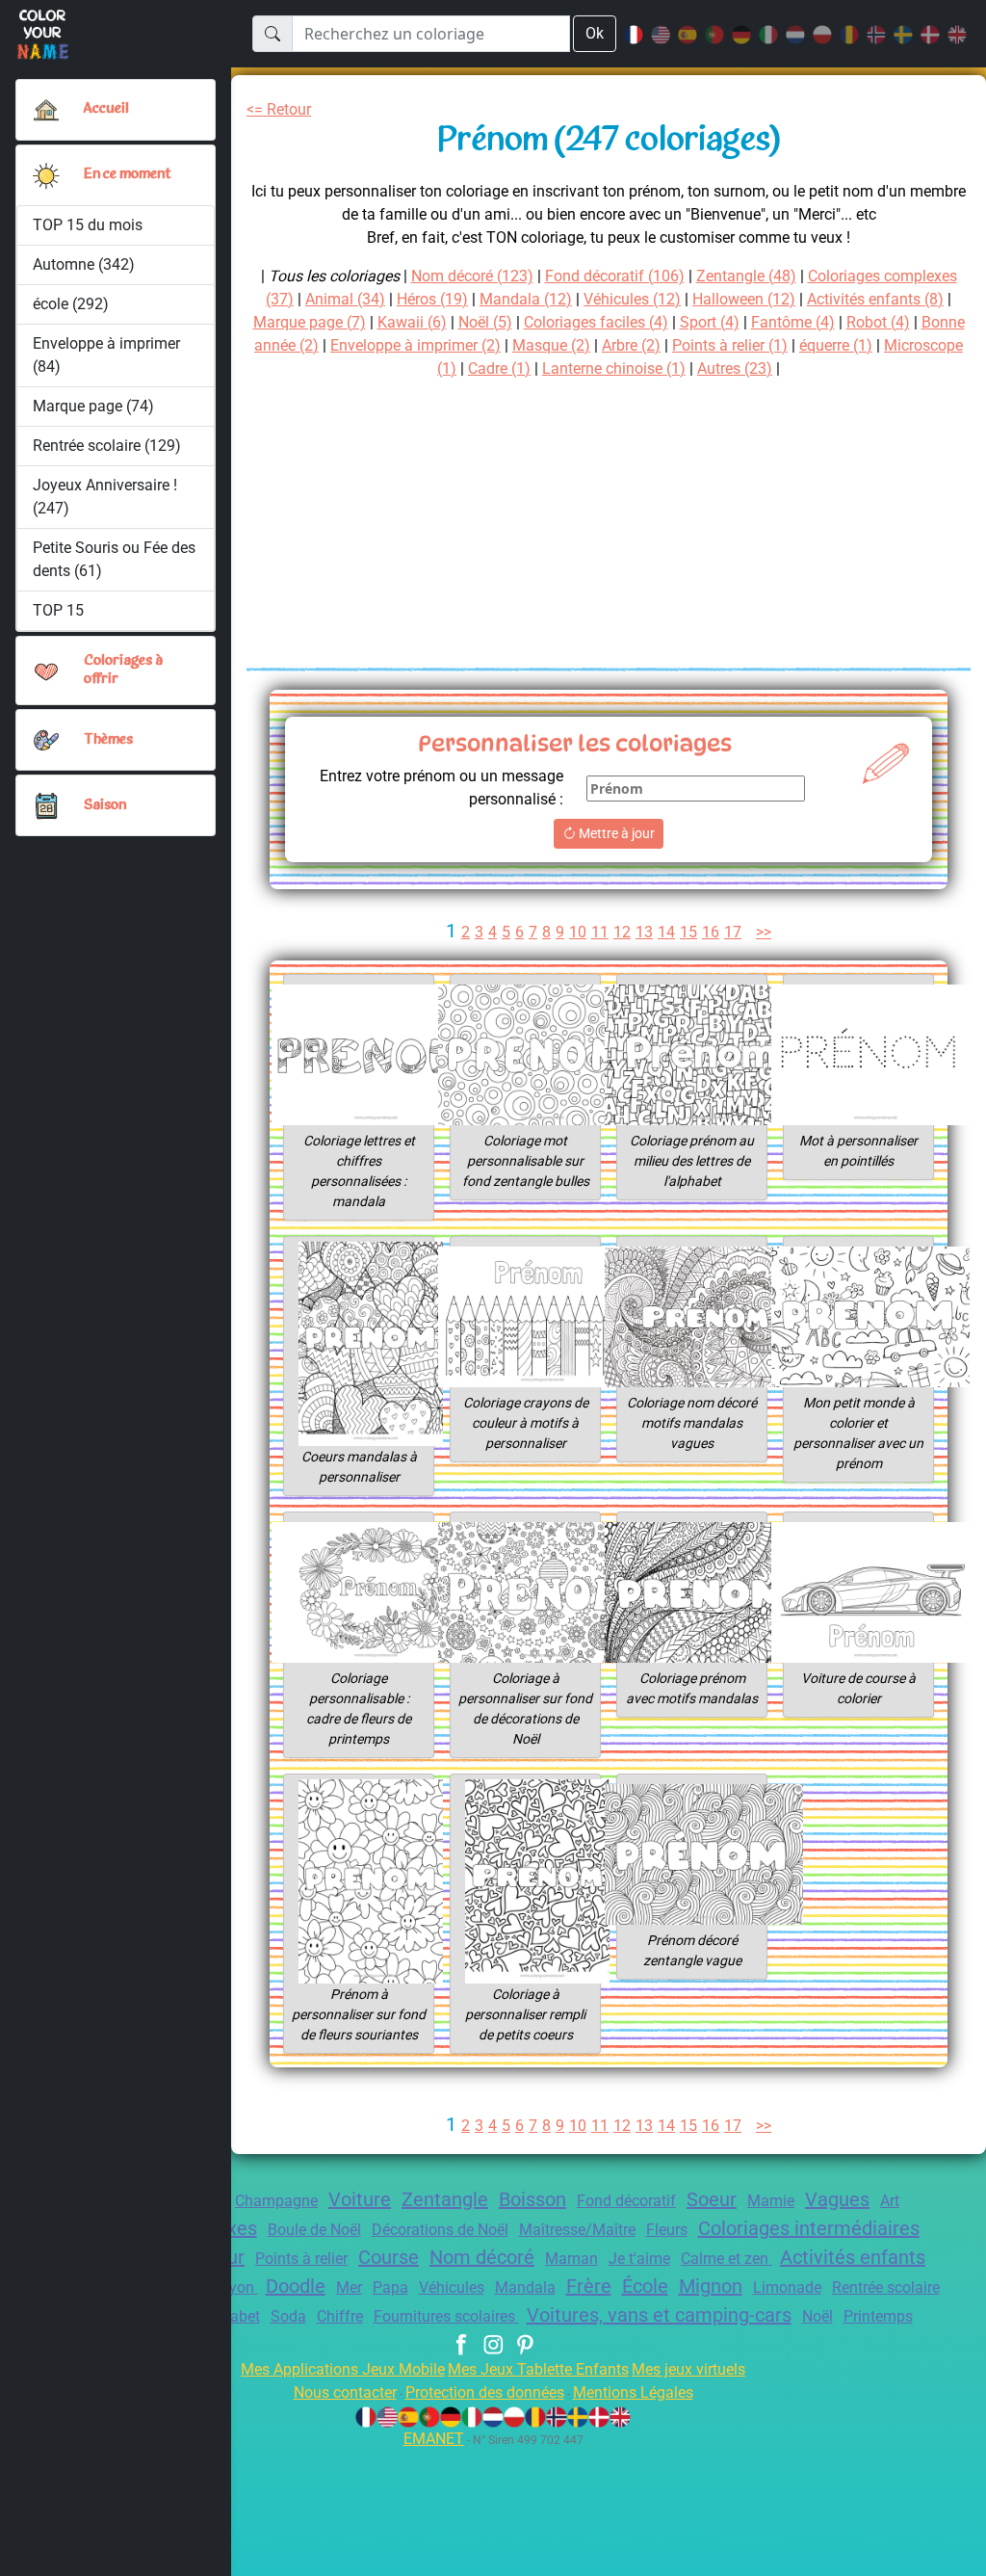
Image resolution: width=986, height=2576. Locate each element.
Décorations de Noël (440, 2230)
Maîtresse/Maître (577, 2230)
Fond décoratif (626, 2201)
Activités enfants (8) (875, 299)
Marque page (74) (93, 406)
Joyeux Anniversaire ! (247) (105, 497)
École (645, 2286)
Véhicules (452, 2287)
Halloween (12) (744, 299)
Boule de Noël (314, 2230)
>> (764, 932)
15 (688, 932)
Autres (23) (735, 368)
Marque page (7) (310, 322)
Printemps (878, 2316)
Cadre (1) (499, 368)
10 (578, 932)
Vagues (837, 2199)
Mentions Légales (633, 2392)
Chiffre (340, 2316)
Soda (288, 2316)
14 (666, 932)
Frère (589, 2286)
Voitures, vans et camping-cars (659, 2315)
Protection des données (485, 2392)
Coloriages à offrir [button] (123, 670)
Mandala (525, 2287)
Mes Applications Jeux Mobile (343, 2369)
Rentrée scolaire (886, 2287)
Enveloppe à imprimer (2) (415, 345)
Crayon (232, 2287)
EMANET (434, 2439)
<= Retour (279, 109)
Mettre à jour (615, 833)
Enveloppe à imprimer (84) (106, 355)
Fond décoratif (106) (615, 276)
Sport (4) (710, 322)
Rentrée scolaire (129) (107, 446)
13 (644, 932)
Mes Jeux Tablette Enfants (538, 2369)
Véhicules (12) (632, 299)
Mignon (711, 2286)
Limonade (787, 2287)
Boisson (532, 2199)
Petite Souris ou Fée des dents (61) (114, 559)
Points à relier (301, 2259)
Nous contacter (345, 2392)
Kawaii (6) (412, 322)
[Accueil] (46, 110)
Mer (349, 2287)
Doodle (296, 2286)
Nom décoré (482, 2257)
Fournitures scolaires (446, 2316)
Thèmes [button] (108, 740)
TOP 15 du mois (88, 225)
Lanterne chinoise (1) (614, 368)
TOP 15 (58, 610)
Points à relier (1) (730, 345)
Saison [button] (105, 806)
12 (622, 932)
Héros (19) (432, 299)
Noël (817, 2316)
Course (389, 2257)
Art (890, 2201)
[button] (46, 175)
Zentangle (445, 2199)
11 (600, 932)
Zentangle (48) (746, 276)
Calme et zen (727, 2259)
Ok (595, 33)
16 (711, 932)
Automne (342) (84, 264)
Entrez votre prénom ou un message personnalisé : (441, 788)
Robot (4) (878, 322)
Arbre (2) (631, 345)
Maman (571, 2259)
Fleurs (667, 2230)
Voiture (360, 2199)
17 (733, 932)
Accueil (106, 109)
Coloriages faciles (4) (596, 322)
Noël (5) (485, 322)
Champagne (276, 2201)
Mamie (771, 2201)
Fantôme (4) (793, 322)
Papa (390, 2287)
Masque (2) (551, 345)
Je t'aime (639, 2259)
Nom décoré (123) (472, 276)
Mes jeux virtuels (688, 2369)
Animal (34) (345, 299)
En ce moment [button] (127, 175)
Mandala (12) (526, 299)
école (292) (71, 304)
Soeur (712, 2199)
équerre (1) (836, 345)
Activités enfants (853, 2257)
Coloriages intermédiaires (809, 2228)
